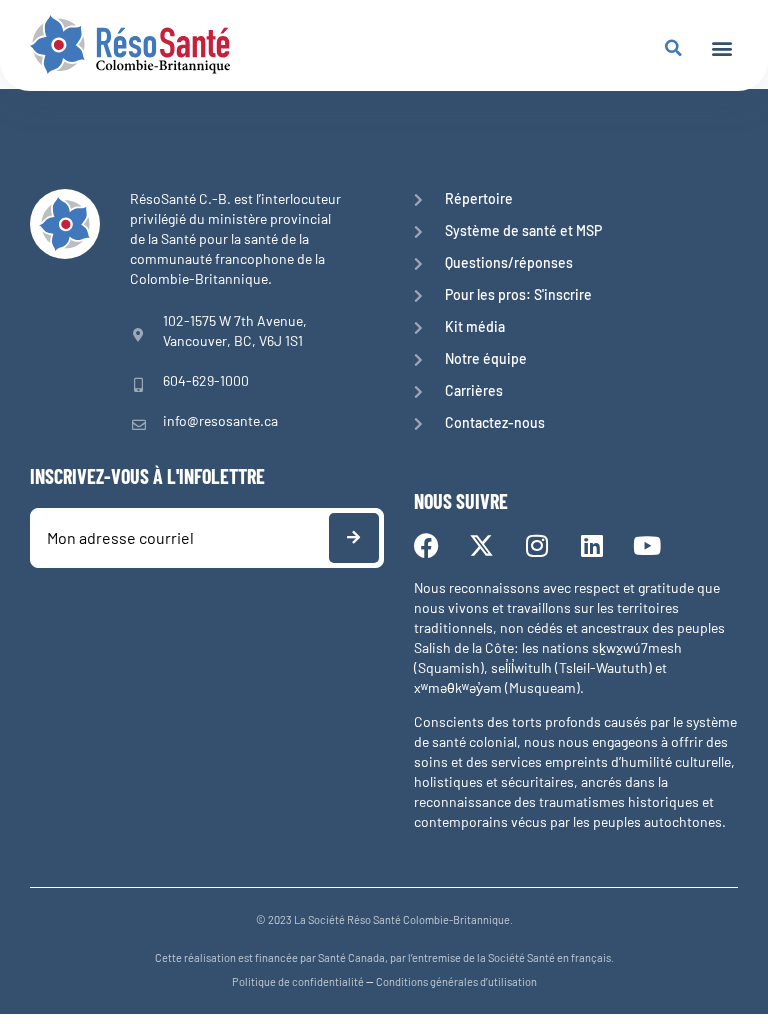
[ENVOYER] (354, 538)
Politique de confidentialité (298, 981)
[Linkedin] (591, 545)
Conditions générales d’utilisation (456, 981)
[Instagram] (536, 545)
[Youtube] (646, 545)
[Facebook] (426, 545)
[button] (721, 47)
